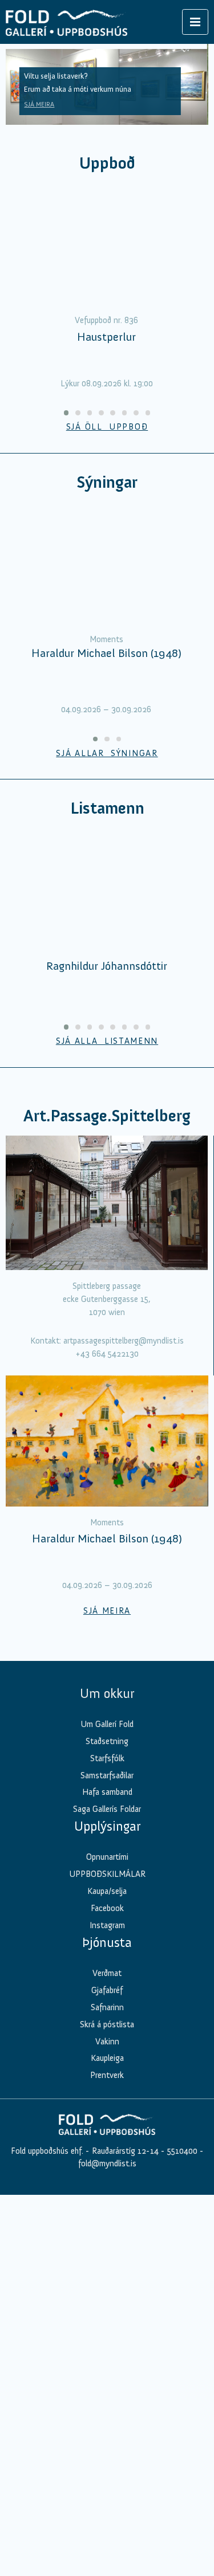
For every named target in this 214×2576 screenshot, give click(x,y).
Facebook (107, 1908)
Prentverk (107, 2075)
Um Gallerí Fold (107, 1724)
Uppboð (107, 163)
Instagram (107, 1925)
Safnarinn (107, 2007)
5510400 (182, 2151)
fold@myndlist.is (107, 2163)
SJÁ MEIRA (39, 104)
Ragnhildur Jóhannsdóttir (107, 966)
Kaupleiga (107, 2058)
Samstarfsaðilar (107, 1775)
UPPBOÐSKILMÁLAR (107, 1874)
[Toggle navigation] (195, 22)
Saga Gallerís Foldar (107, 1809)
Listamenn (107, 808)
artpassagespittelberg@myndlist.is (124, 1341)
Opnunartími (107, 1857)
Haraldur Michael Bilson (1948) (106, 653)
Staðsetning (107, 1741)
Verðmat (107, 1973)
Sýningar (107, 482)
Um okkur (107, 1693)
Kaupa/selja (107, 1891)
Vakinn (107, 2042)
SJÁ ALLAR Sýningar (107, 753)
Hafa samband (107, 1792)
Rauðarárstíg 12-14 (124, 2151)
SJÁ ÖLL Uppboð (107, 427)
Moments (106, 639)
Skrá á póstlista (107, 2024)
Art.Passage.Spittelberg (107, 1116)
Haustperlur (106, 337)
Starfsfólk (107, 1758)
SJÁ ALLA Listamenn (107, 1041)
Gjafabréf (107, 1990)
